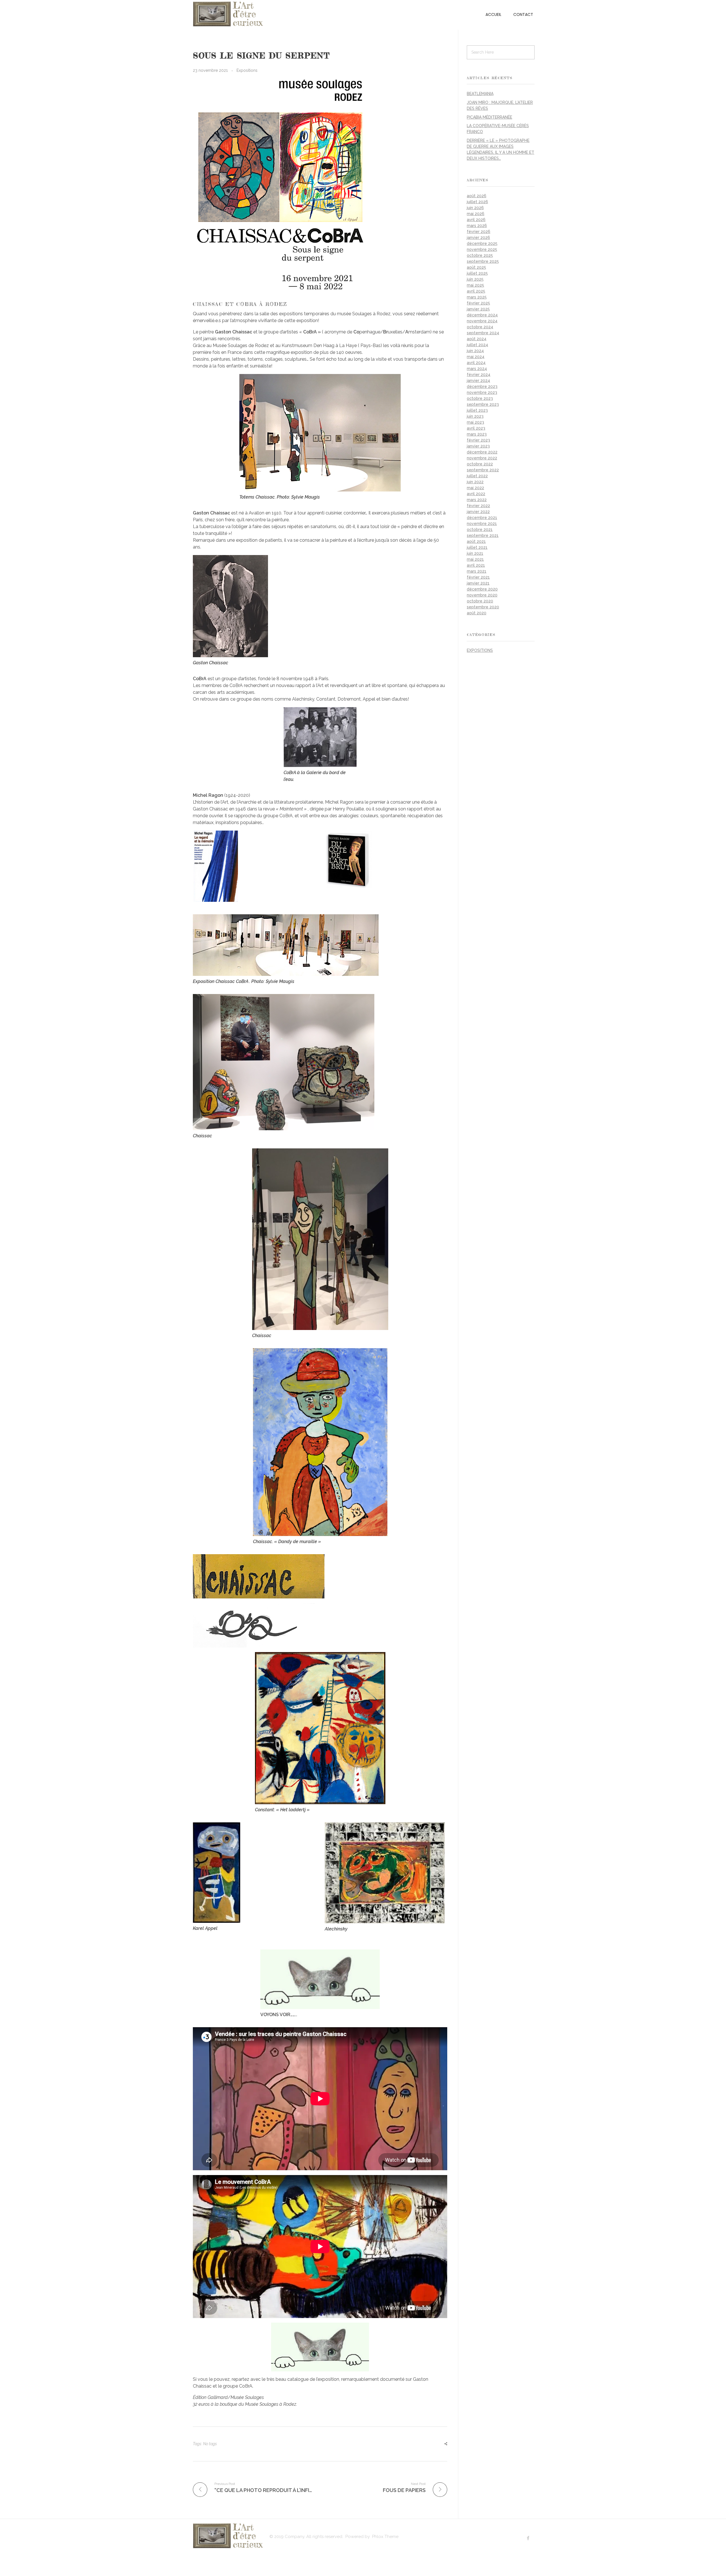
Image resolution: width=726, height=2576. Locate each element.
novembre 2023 (482, 392)
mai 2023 (475, 422)
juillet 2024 (477, 345)
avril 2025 (476, 291)
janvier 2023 (478, 446)
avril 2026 (476, 220)
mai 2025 (475, 285)
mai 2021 (475, 559)
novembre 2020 (482, 595)
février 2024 (479, 375)
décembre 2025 (482, 243)
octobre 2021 (480, 530)
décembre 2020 (482, 589)
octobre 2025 (480, 255)
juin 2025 (475, 279)
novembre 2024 (482, 321)
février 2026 (479, 232)
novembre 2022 (482, 458)
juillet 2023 (477, 410)
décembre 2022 (482, 452)
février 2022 (478, 506)
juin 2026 (475, 208)
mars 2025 (477, 297)
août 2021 (476, 541)
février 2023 (478, 440)
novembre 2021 (482, 524)
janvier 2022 (478, 512)
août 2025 (476, 267)
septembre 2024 (483, 333)
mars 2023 (477, 434)
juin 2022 (475, 482)
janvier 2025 (478, 309)
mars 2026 (477, 226)
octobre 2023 (480, 398)
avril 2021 (476, 565)
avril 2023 (476, 428)
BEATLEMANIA (480, 94)
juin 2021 (475, 553)
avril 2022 (476, 494)
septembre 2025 (483, 261)
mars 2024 (477, 369)
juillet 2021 (477, 547)
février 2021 (478, 577)
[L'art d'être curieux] (228, 14)
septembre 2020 (483, 607)
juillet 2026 (477, 202)
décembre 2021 (482, 518)
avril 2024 (476, 363)
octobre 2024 (480, 327)
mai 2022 (475, 488)
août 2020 (477, 613)
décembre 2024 (482, 315)
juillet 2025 (477, 273)
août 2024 (477, 339)
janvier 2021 (478, 583)
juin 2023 (475, 416)
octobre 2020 (480, 601)
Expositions (247, 70)
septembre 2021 (483, 535)
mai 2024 (476, 357)
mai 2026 (476, 214)
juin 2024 (475, 351)
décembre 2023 (482, 386)
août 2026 (477, 196)
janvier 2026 (478, 238)
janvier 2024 (478, 381)
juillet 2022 (477, 476)
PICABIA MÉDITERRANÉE (489, 117)
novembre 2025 (482, 249)
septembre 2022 (483, 470)
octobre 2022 (480, 464)
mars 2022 (477, 500)
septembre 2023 (483, 404)
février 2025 (478, 303)
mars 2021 (477, 571)
